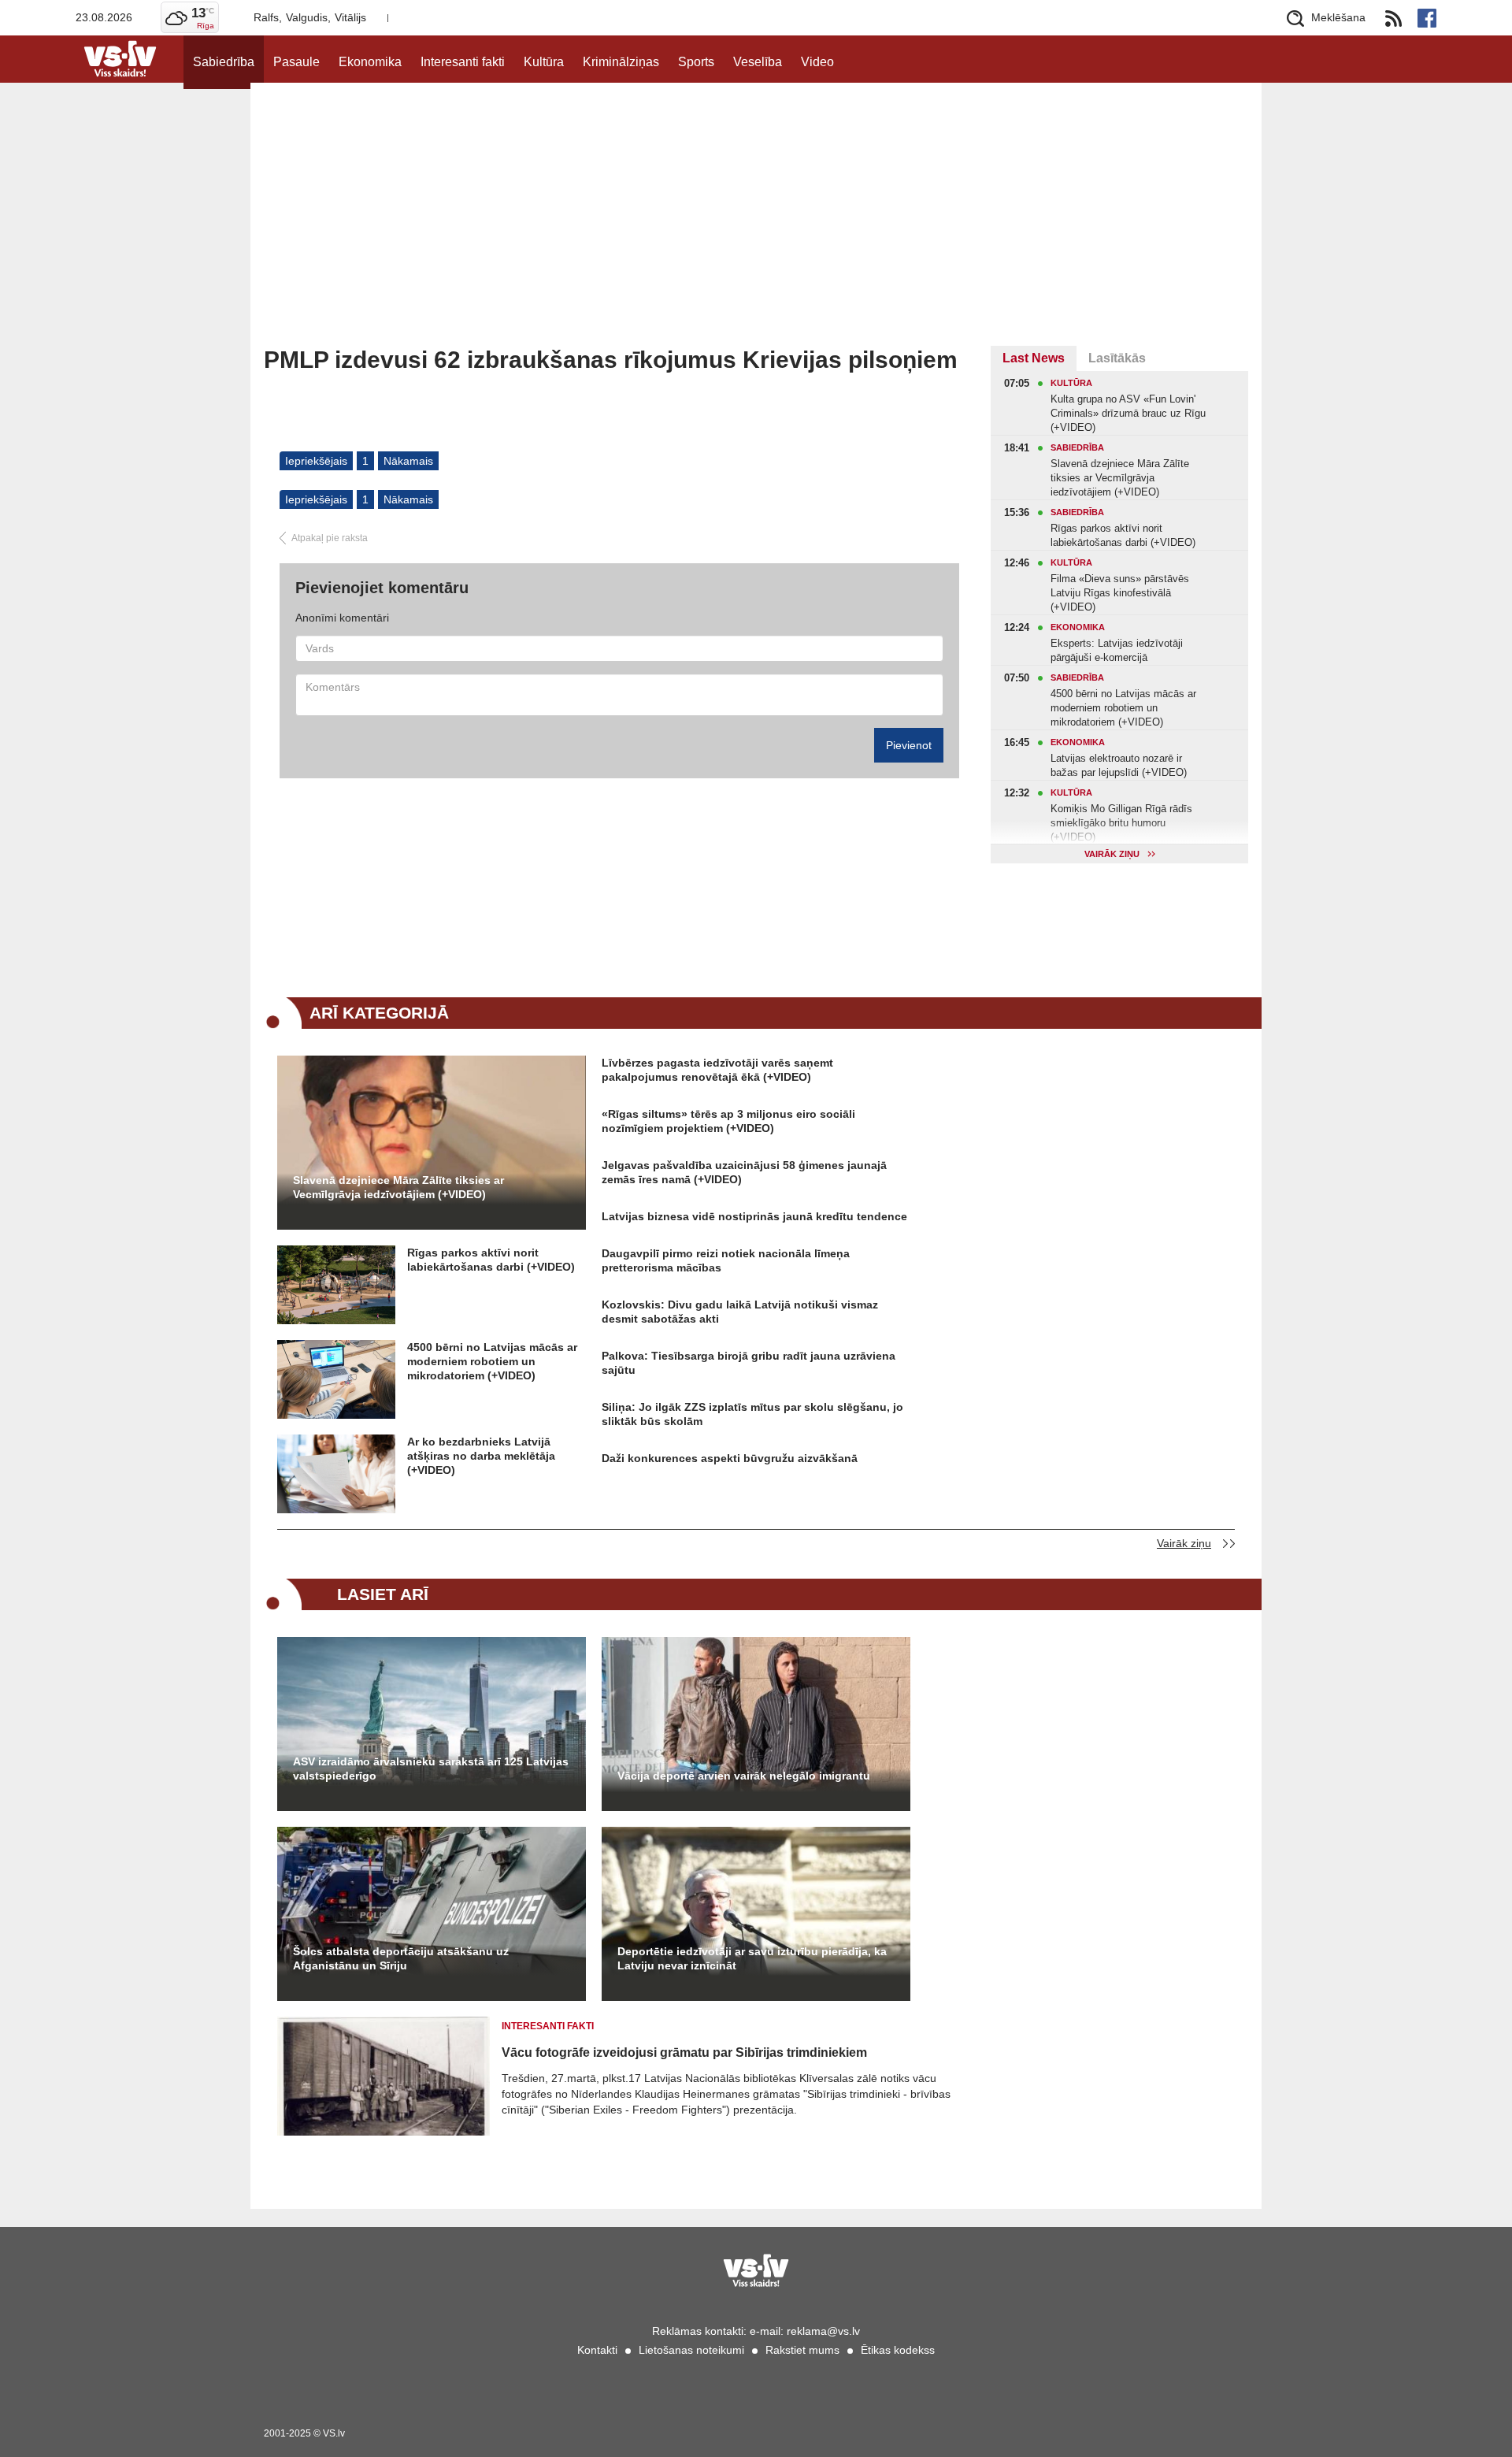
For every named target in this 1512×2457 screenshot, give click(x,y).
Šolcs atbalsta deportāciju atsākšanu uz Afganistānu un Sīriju (401, 1958)
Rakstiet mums (802, 2350)
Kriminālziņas (621, 62)
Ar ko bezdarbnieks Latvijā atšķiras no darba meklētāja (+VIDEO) (481, 1456)
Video (817, 62)
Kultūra (544, 62)
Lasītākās (1117, 358)
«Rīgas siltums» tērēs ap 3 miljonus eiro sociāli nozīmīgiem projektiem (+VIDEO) (728, 1121)
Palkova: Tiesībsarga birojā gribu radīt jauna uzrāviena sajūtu (749, 1363)
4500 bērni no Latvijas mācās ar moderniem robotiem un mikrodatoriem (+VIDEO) (492, 1361)
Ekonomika (370, 62)
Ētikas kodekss (898, 2350)
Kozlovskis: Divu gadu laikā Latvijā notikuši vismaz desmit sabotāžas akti (740, 1312)
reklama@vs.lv (823, 2331)
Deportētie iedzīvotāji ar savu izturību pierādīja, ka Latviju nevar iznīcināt (752, 1958)
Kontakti (597, 2350)
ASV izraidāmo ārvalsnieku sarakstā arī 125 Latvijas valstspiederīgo (431, 1769)
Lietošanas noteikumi (691, 2350)
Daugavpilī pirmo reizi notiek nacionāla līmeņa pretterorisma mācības (726, 1260)
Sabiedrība (224, 62)
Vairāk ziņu (1184, 1543)
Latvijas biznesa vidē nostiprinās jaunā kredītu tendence (754, 1216)
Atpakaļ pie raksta (330, 538)
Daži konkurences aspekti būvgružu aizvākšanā (730, 1458)
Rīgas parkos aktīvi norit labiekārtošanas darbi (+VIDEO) (491, 1260)
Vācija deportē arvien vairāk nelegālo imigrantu (744, 1776)
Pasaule (296, 62)
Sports (696, 62)
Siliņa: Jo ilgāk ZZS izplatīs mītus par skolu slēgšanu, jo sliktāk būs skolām (752, 1414)
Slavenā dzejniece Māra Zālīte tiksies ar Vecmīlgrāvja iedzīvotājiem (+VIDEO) (398, 1187)
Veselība (758, 62)
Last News (1034, 358)
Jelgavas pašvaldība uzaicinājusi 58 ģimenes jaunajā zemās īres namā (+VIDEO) (744, 1172)
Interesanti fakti (463, 62)
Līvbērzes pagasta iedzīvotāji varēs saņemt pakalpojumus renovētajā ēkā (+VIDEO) (717, 1070)
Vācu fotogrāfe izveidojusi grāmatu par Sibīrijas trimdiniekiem (684, 2052)
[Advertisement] (756, 228)
